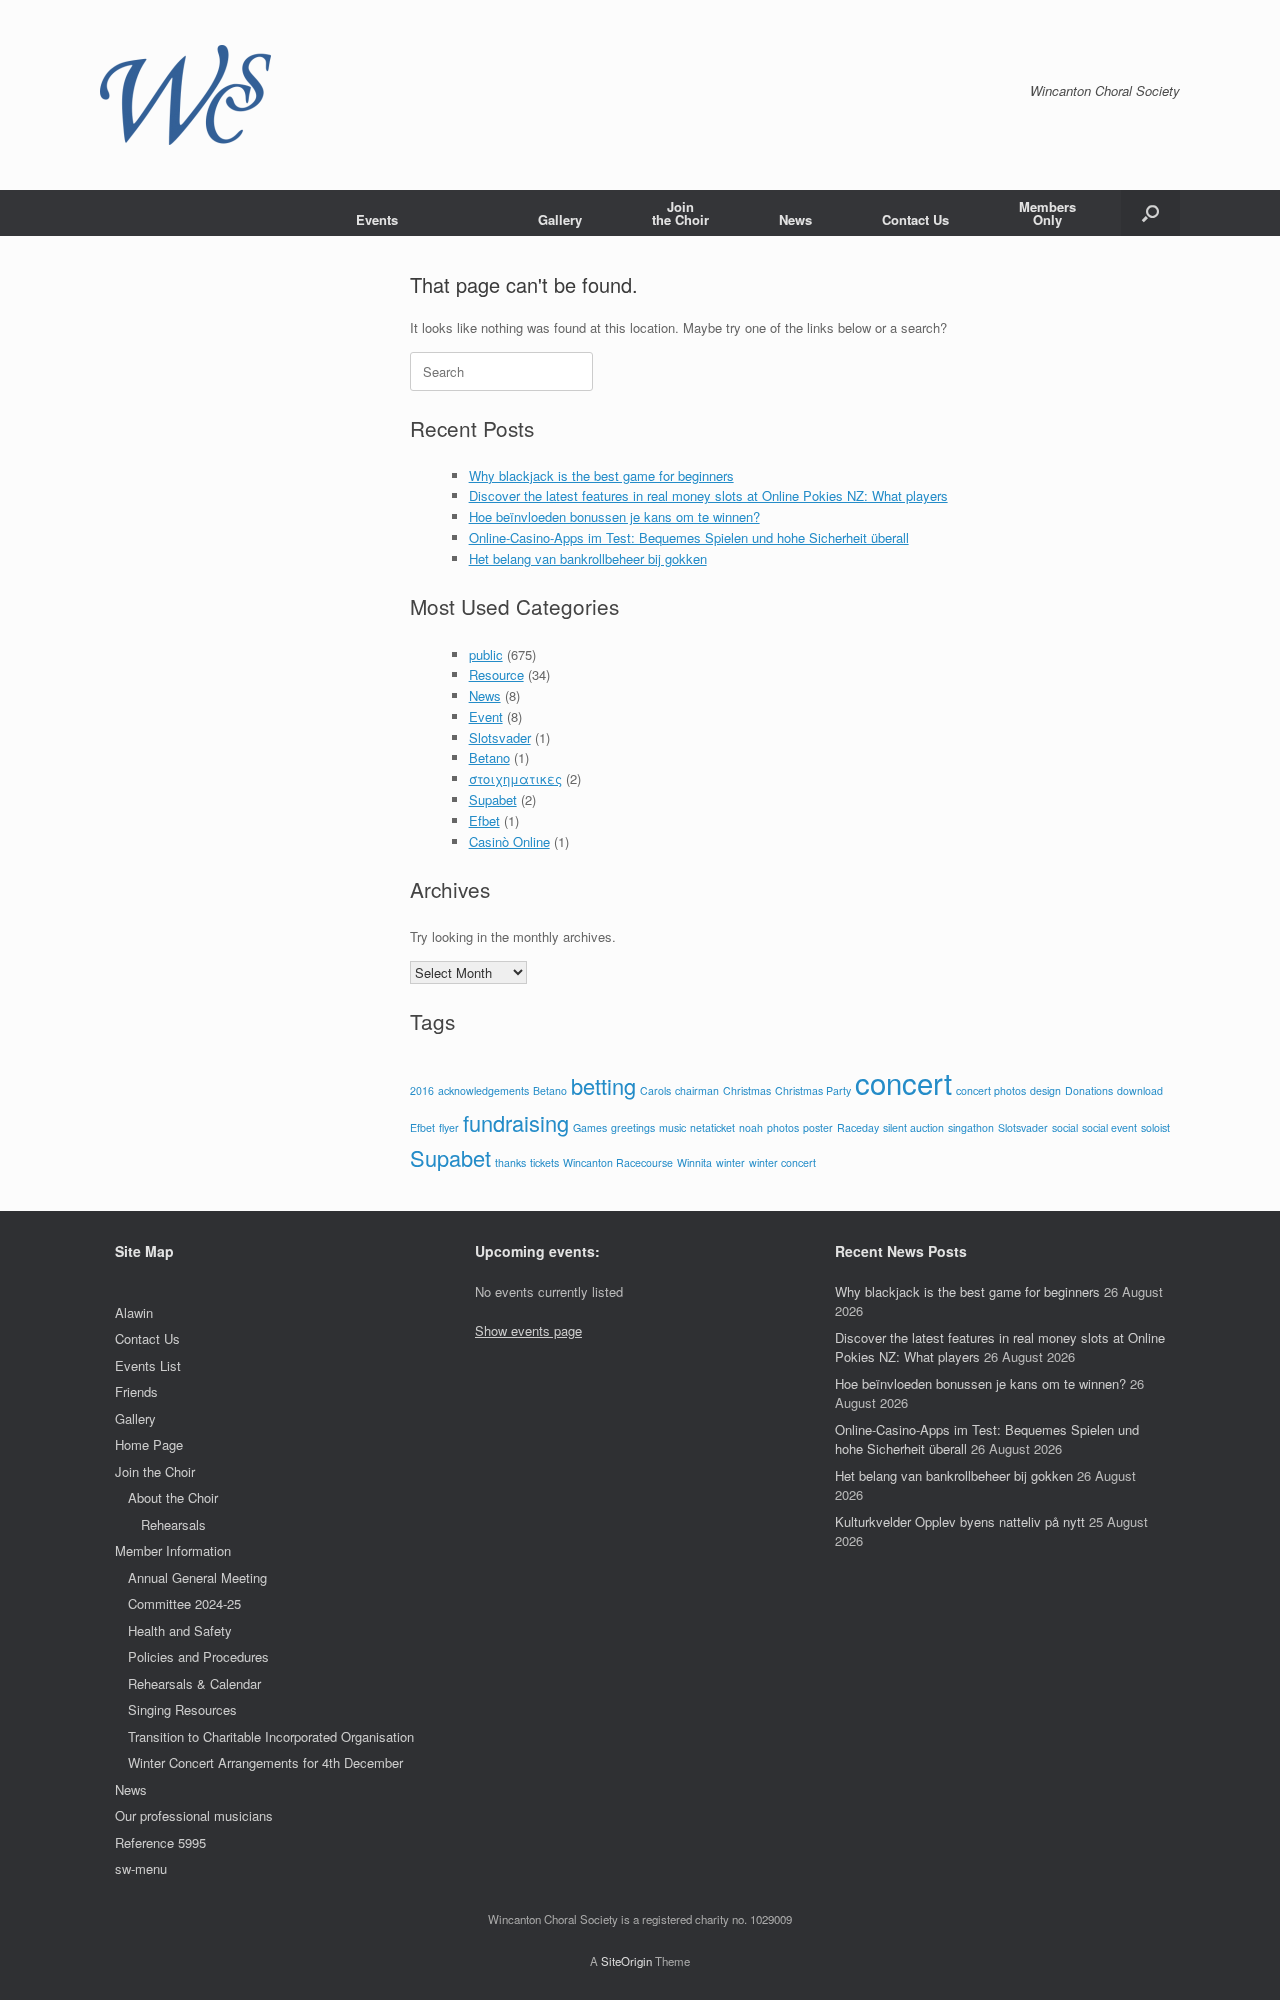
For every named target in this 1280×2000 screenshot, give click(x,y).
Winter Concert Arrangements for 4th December (265, 1762)
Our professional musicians (194, 1815)
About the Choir (173, 1497)
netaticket (712, 1127)
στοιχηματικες (515, 778)
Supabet (493, 799)
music (672, 1127)
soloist (1155, 1127)
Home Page (149, 1444)
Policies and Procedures (198, 1656)
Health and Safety (180, 1630)
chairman (697, 1090)
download (1140, 1090)
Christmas (747, 1090)
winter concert (782, 1162)
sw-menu (141, 1868)
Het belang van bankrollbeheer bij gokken (588, 558)
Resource (496, 674)
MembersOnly (1047, 213)
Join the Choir (155, 1471)
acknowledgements (483, 1090)
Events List (148, 1365)
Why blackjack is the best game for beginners (601, 475)
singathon (971, 1127)
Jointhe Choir (680, 213)
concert (903, 1082)
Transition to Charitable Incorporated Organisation (271, 1736)
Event (486, 716)
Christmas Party (813, 1090)
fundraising (516, 1122)
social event (1109, 1127)
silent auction (913, 1127)
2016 (422, 1090)
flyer (449, 1127)
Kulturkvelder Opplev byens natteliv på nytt (960, 1521)
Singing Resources (182, 1709)
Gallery (560, 219)
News (795, 219)
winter (730, 1162)
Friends (136, 1391)
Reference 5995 (160, 1842)
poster (818, 1127)
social (1065, 1127)
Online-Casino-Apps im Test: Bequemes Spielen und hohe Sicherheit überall (689, 537)
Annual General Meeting (197, 1577)
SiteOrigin (626, 1961)
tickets (544, 1162)
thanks (510, 1162)
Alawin (134, 1312)
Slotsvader (500, 737)
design (1045, 1090)
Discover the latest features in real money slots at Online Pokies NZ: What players (708, 495)
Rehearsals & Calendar (194, 1683)
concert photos (991, 1090)
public (486, 654)
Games (590, 1127)
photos (783, 1127)
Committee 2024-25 (184, 1603)
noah (751, 1127)
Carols (655, 1090)
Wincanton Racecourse (618, 1162)
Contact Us (915, 219)
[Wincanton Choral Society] (185, 95)
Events (377, 219)
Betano (489, 757)
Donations (1089, 1090)
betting (603, 1085)
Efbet (484, 820)
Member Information (173, 1550)
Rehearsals (173, 1524)
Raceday (858, 1127)
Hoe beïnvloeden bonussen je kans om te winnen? (614, 516)
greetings (633, 1127)
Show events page (528, 1330)
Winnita (694, 1162)
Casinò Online (509, 841)
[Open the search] (1150, 213)
